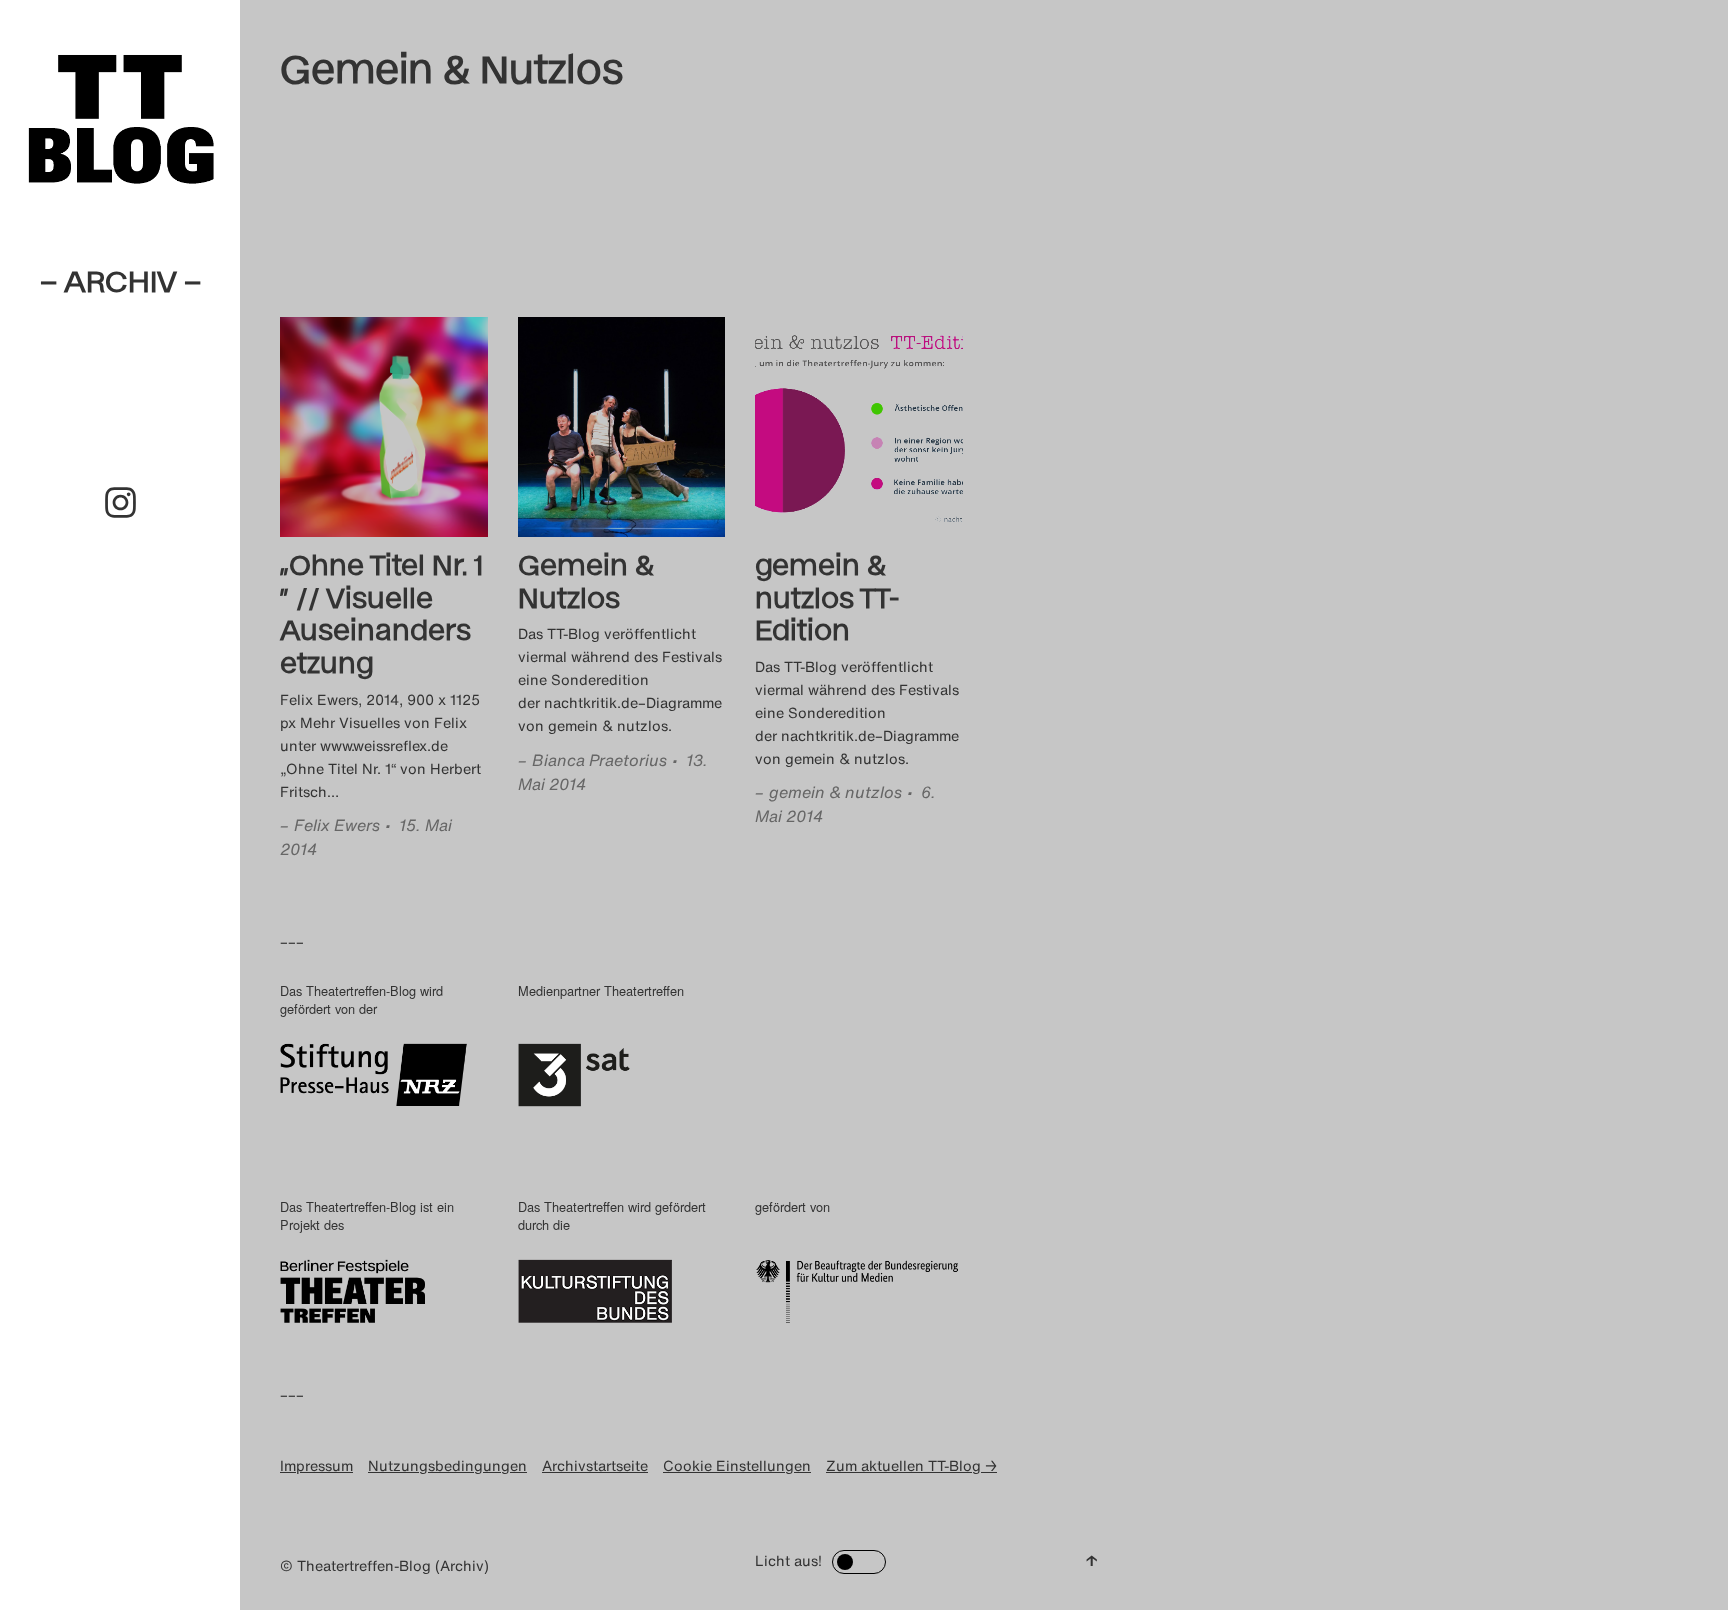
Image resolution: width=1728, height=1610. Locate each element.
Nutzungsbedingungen (447, 1465)
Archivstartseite (595, 1465)
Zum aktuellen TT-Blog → (911, 1465)
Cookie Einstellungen (737, 1465)
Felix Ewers (337, 825)
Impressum (316, 1465)
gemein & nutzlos (835, 792)
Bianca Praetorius (599, 760)
